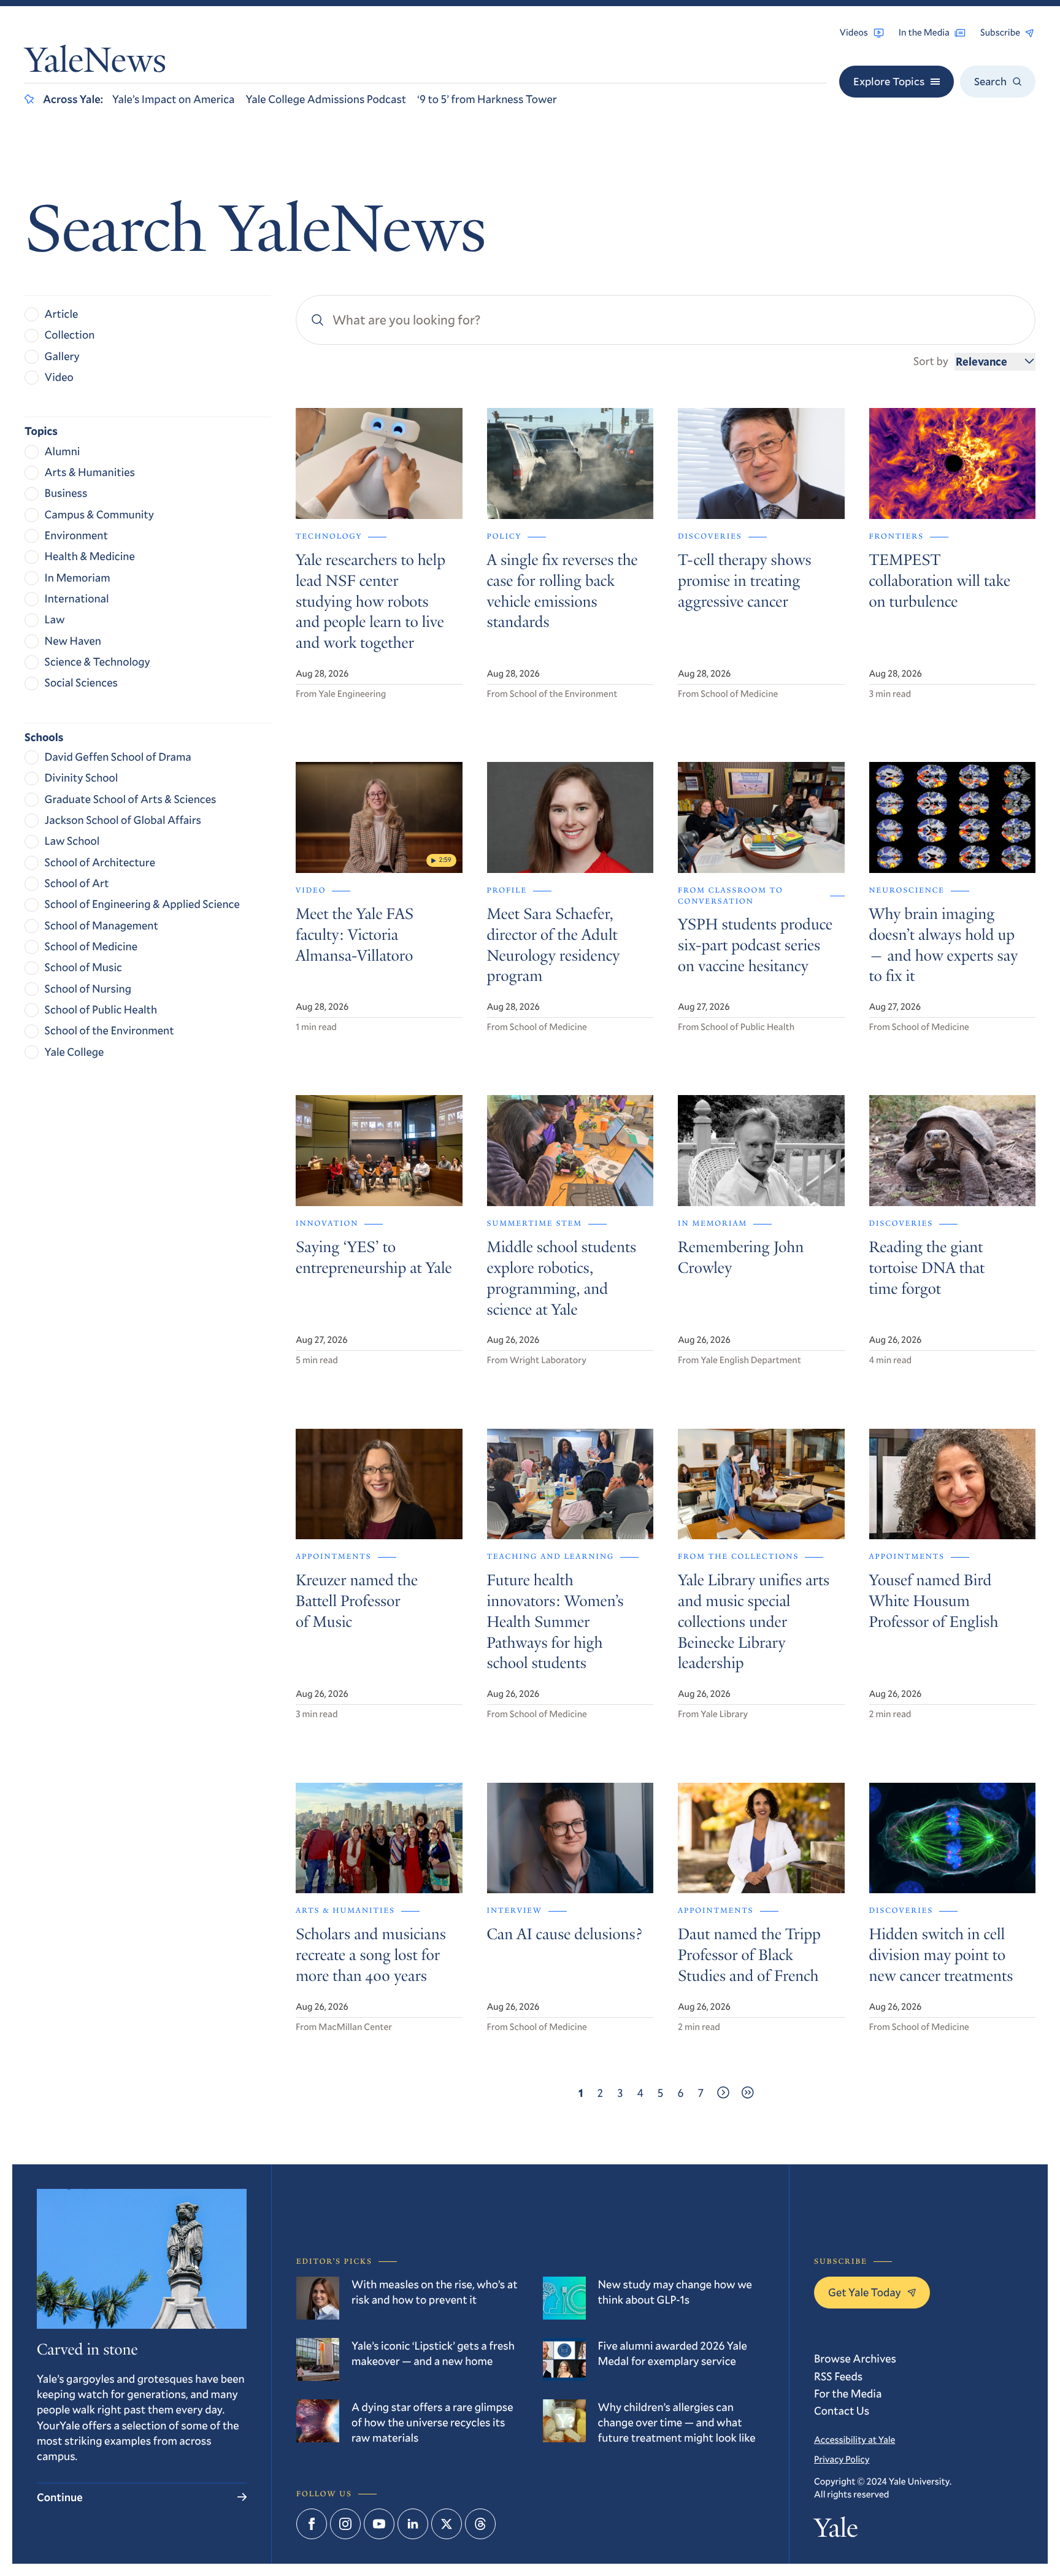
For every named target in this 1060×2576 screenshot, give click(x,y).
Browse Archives (855, 2358)
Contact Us (842, 2410)
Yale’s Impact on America (174, 99)
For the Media (848, 2393)
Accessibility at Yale (855, 2440)
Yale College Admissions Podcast (326, 99)
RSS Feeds (838, 2376)
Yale (836, 2531)
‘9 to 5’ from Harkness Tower (487, 99)
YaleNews (95, 63)
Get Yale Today (865, 2292)
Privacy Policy (842, 2459)
